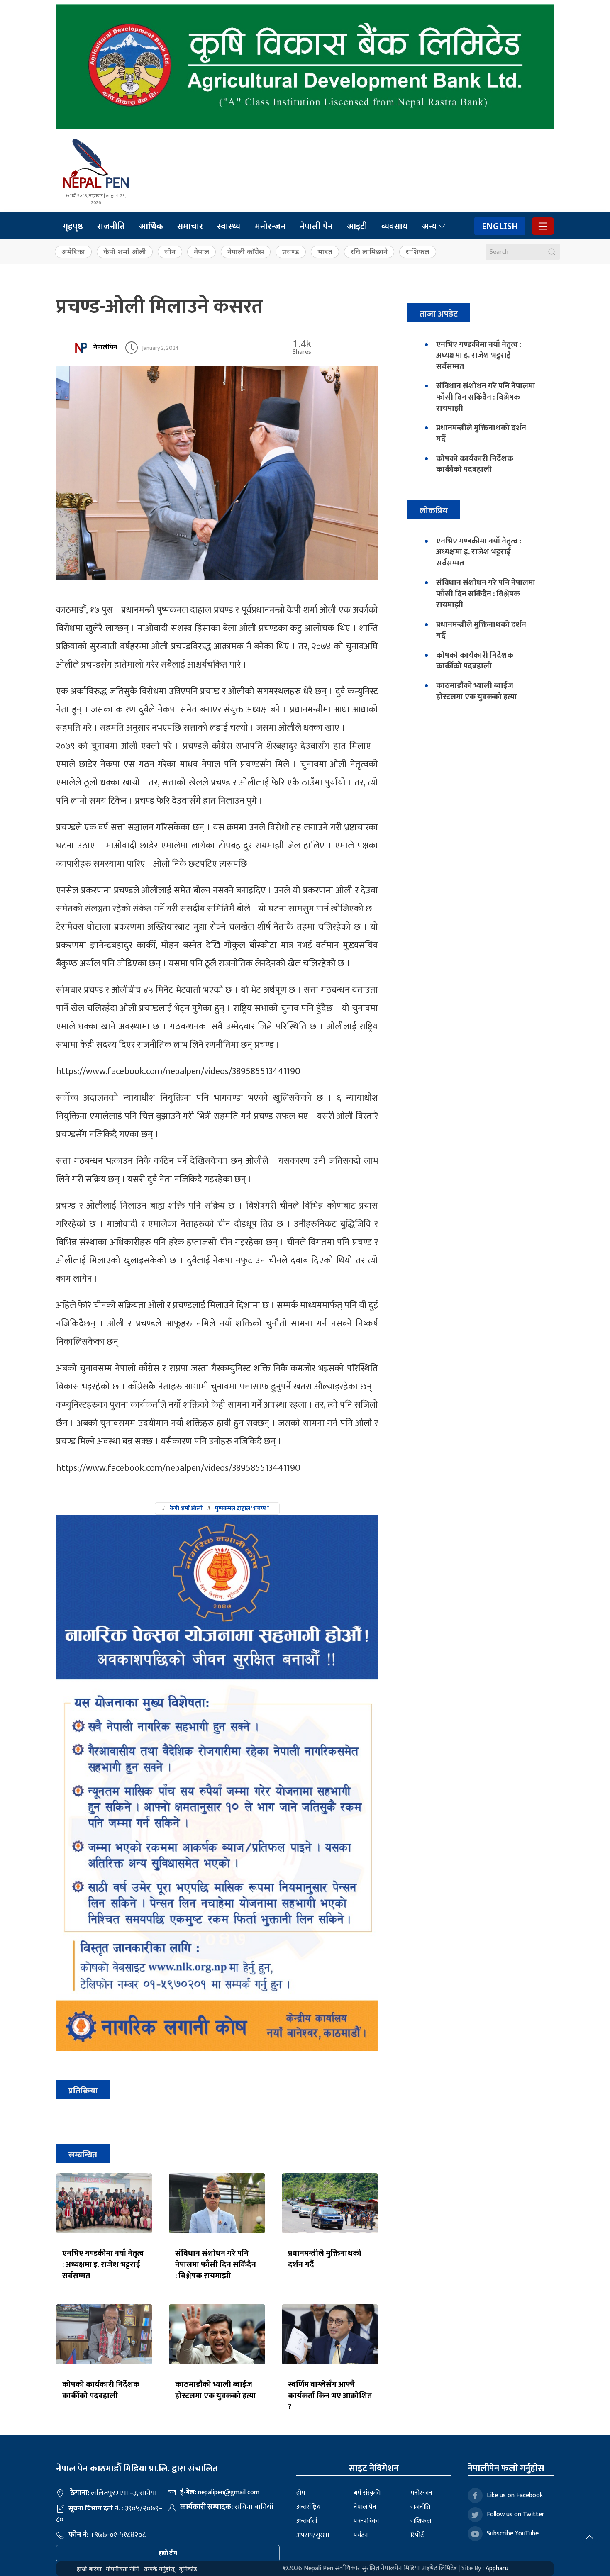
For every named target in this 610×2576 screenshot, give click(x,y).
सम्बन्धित (83, 2155)
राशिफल (418, 252)
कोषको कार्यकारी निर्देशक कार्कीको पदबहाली (101, 2390)
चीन (170, 252)
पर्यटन (361, 2535)
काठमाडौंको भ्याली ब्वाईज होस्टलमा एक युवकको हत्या (216, 2390)
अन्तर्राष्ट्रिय (308, 2507)
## (215, 1508)
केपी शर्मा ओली (125, 252)
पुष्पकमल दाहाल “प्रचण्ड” (242, 1508)
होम (301, 2493)
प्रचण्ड (291, 252)
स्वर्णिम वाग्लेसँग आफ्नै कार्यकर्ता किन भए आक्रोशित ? (330, 2396)
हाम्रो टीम (168, 2553)
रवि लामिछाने (369, 252)
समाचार (190, 226)
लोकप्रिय (434, 511)
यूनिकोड (188, 2569)
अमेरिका (73, 252)
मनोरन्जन (270, 226)
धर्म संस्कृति (367, 2493)
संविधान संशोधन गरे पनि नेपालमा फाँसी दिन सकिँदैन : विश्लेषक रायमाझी (216, 2264)
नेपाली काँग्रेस (246, 252)
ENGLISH (500, 226)
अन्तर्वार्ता (307, 2521)
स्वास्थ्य (229, 226)
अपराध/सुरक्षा (313, 2535)
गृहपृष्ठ (73, 226)
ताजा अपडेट (439, 314)
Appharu (497, 2568)
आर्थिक (151, 226)
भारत (325, 252)
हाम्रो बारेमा (89, 2569)
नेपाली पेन (316, 226)
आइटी (357, 226)
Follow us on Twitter (516, 2514)
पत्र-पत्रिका (366, 2521)
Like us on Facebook (515, 2495)
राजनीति (111, 226)
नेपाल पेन (365, 2507)
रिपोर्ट (417, 2535)
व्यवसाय (395, 226)
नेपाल (201, 252)
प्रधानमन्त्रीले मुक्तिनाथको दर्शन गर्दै (325, 2259)
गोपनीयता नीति (123, 2569)
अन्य (429, 226)
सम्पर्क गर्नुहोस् (159, 2569)
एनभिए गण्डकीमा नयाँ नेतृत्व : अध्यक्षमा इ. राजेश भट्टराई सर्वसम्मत (103, 2264)
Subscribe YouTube (513, 2533)
